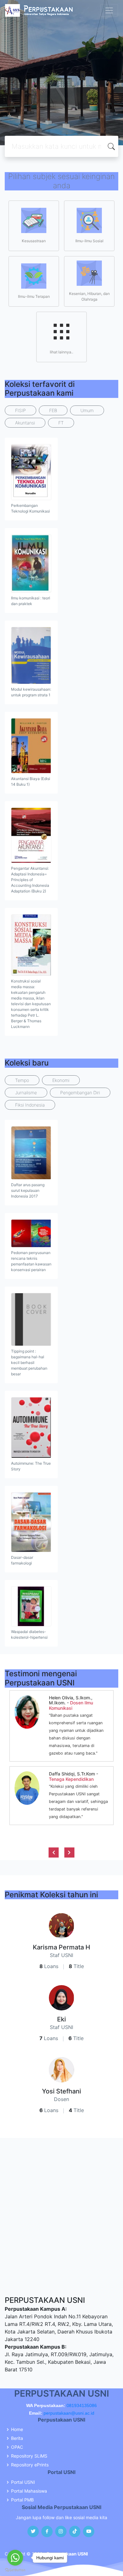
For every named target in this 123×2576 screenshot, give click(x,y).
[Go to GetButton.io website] (15, 2570)
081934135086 (82, 2405)
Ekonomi (61, 1080)
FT (61, 423)
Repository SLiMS (29, 2456)
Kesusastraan (34, 241)
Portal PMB (22, 2500)
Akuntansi (25, 423)
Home (17, 2429)
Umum (87, 410)
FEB (53, 410)
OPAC (17, 2447)
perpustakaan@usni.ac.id (69, 2413)
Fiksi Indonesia (30, 1105)
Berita (17, 2438)
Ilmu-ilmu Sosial (89, 241)
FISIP (20, 410)
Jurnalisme (26, 1093)
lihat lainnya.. (61, 352)
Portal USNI (23, 2482)
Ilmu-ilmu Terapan (34, 296)
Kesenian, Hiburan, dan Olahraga (89, 296)
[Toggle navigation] (109, 10)
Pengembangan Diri (80, 1093)
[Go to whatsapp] (15, 2558)
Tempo (22, 1080)
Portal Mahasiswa (29, 2491)
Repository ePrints (30, 2465)
